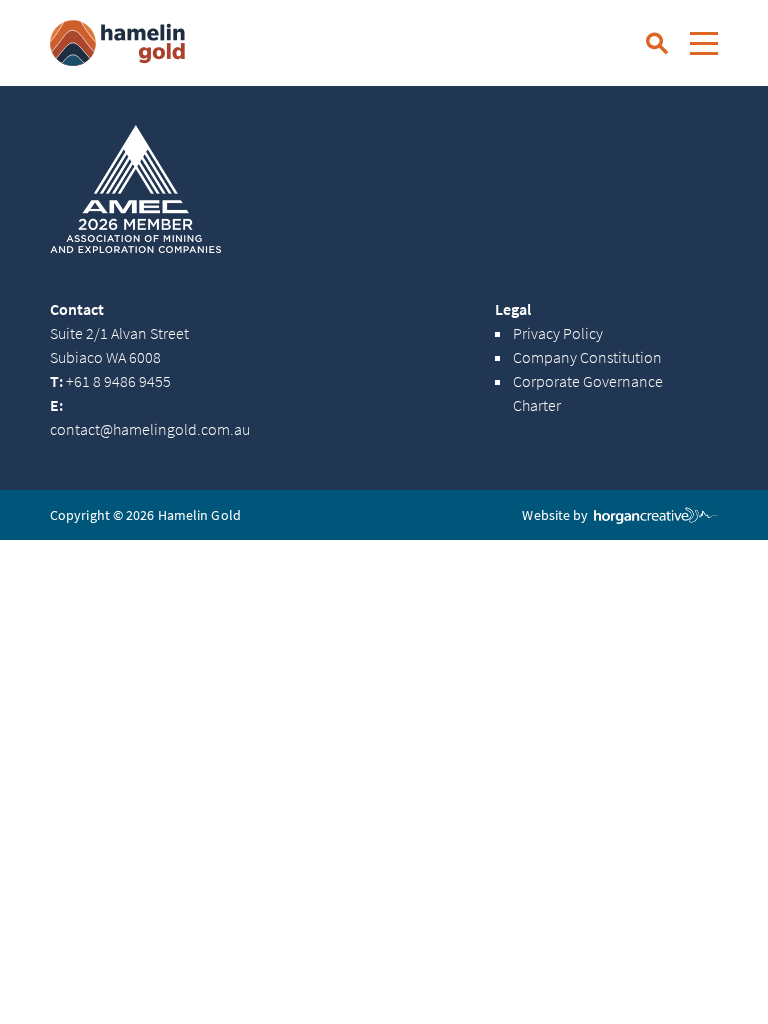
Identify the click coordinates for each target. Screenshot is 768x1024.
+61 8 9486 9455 (110, 382)
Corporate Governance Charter (588, 394)
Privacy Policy (558, 334)
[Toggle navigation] (704, 43)
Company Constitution (587, 358)
